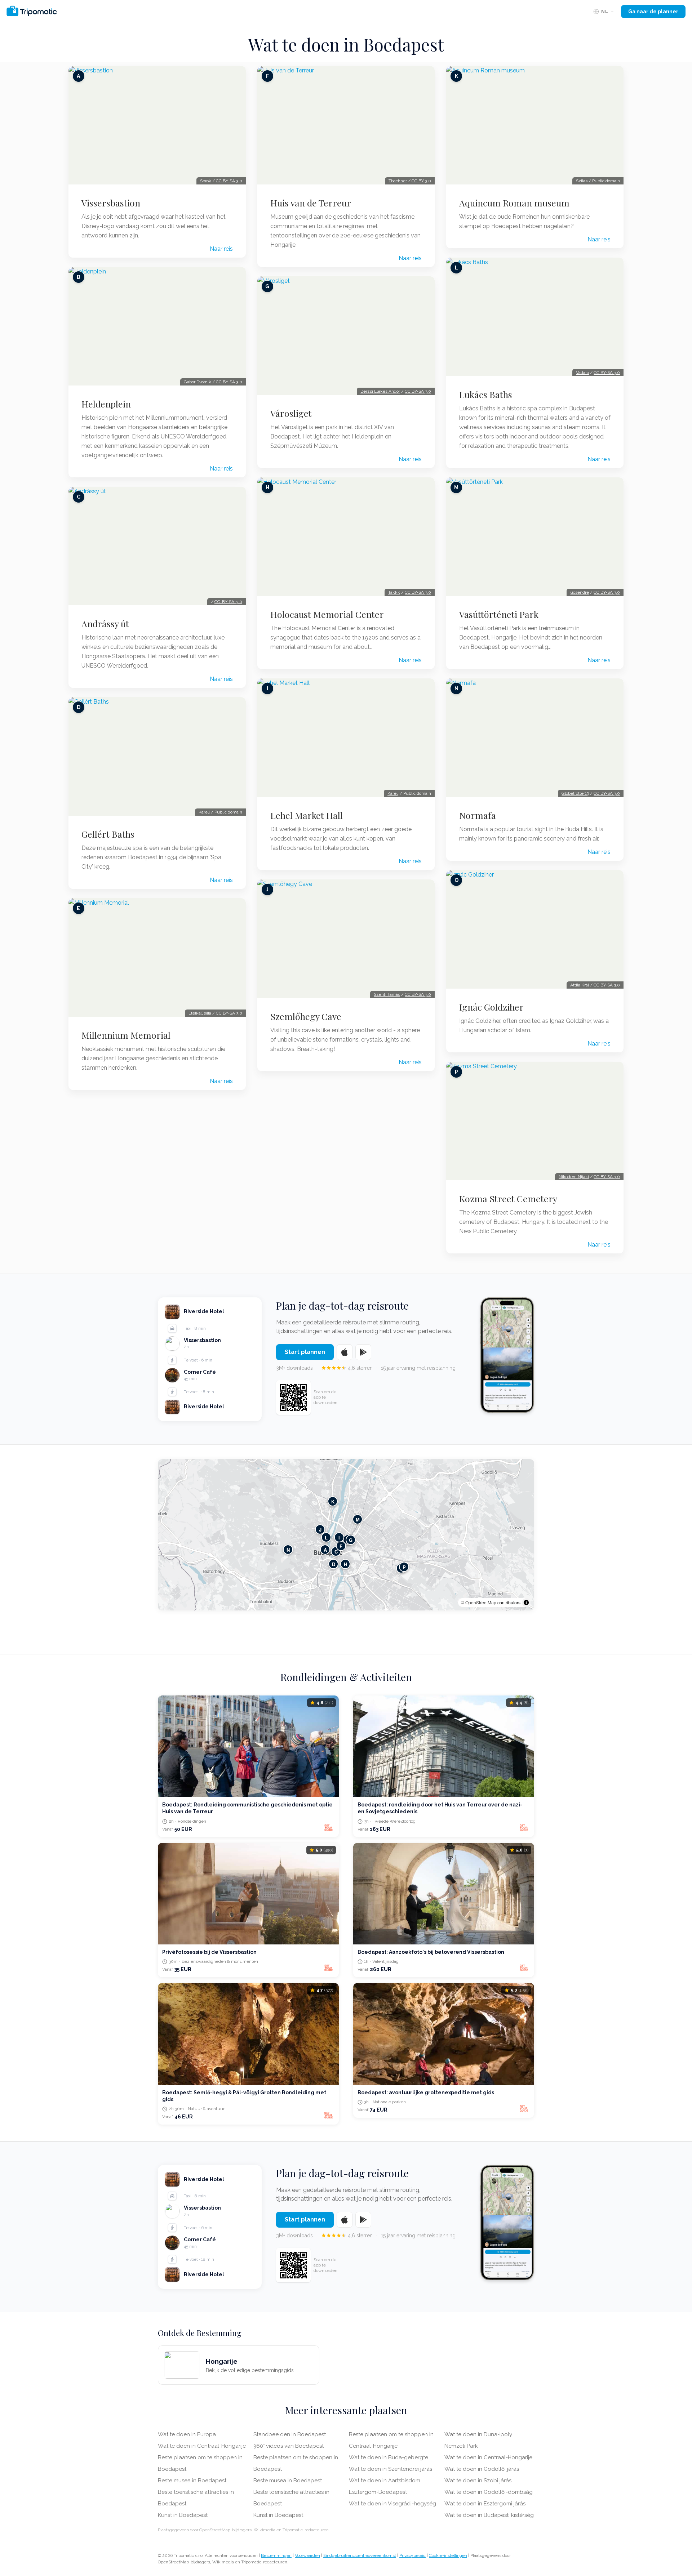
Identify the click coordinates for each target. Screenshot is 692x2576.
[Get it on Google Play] (363, 1352)
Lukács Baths (486, 395)
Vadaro (582, 373)
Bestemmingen (276, 2555)
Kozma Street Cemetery (508, 1199)
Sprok (206, 181)
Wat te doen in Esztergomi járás (485, 2504)
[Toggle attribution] (526, 1603)
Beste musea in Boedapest (192, 2481)
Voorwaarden (307, 2555)
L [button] (326, 1537)
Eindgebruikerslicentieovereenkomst (360, 2555)
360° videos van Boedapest (289, 2446)
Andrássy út (105, 624)
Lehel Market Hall (307, 815)
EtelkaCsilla (200, 1013)
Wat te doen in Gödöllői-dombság (489, 2492)
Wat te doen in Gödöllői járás (482, 2469)
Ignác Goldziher (491, 1007)
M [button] (358, 1519)
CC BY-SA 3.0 (229, 181)
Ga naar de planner (653, 12)
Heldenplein (106, 404)
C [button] (336, 1552)
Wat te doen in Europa (187, 2434)
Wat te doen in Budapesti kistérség (489, 2515)
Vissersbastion (111, 203)
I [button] (339, 1537)
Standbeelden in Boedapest (290, 2434)
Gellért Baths (108, 834)
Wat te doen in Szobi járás (478, 2481)
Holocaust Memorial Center (327, 614)
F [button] (341, 1546)
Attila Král (580, 985)
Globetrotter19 (575, 793)
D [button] (334, 1564)
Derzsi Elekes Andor (380, 391)
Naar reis (221, 249)
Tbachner (398, 181)
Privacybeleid (412, 2555)
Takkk (394, 592)
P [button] (404, 1567)
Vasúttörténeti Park (499, 614)
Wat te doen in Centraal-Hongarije (202, 2446)
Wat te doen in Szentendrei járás (391, 2469)
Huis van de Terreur (311, 203)
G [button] (351, 1540)
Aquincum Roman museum (514, 203)
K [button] (333, 1501)
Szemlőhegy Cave (306, 1016)
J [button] (320, 1530)
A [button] (325, 1550)
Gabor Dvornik (198, 382)
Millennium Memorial (126, 1035)
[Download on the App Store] (345, 1352)
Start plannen (305, 1352)
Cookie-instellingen (448, 2555)
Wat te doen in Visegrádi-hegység (392, 2504)
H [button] (345, 1564)
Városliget (291, 413)
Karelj (204, 812)
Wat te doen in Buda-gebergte (389, 2457)
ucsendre (580, 592)
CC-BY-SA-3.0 (228, 602)
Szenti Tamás (387, 994)
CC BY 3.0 (421, 181)
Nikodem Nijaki (574, 1177)
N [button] (288, 1550)
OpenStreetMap (481, 1602)
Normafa (478, 815)
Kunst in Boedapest (183, 2515)
